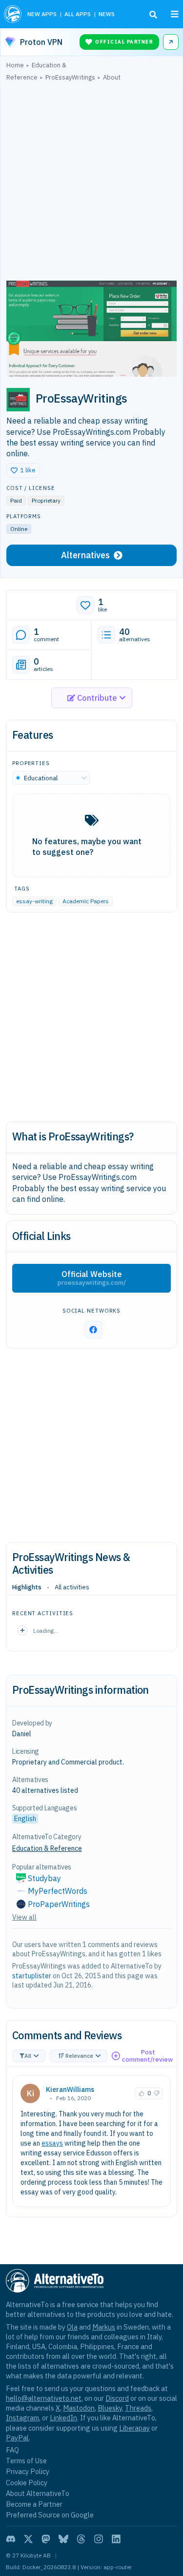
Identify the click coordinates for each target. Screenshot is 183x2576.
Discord (117, 2398)
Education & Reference (47, 1848)
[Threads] (81, 2539)
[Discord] (11, 2539)
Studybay (44, 1878)
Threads (138, 2408)
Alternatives (85, 555)
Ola (72, 2327)
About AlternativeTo (38, 2493)
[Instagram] (99, 2539)
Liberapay (134, 2428)
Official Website (92, 1278)
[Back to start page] (13, 14)
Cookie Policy (27, 2483)
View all (24, 1917)
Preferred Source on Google (50, 2515)
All (28, 2056)
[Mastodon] (46, 2539)
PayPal (17, 2438)
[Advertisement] (91, 183)
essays (52, 2143)
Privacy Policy (28, 2471)
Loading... (46, 1631)
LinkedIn (63, 2418)
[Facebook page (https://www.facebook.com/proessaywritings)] (93, 1330)
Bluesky (110, 2408)
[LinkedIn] (116, 2539)
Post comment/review (147, 2056)
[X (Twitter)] (28, 2539)
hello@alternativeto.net (44, 2398)
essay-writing (34, 901)
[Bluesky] (63, 2539)
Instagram (22, 2418)
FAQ (12, 2450)
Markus (104, 2327)
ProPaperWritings (59, 1904)
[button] (23, 470)
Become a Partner (34, 2504)
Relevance (79, 2056)
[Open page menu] (175, 14)
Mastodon (79, 2408)
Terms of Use (26, 2461)
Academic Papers (86, 901)
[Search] (153, 15)
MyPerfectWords (58, 1891)
